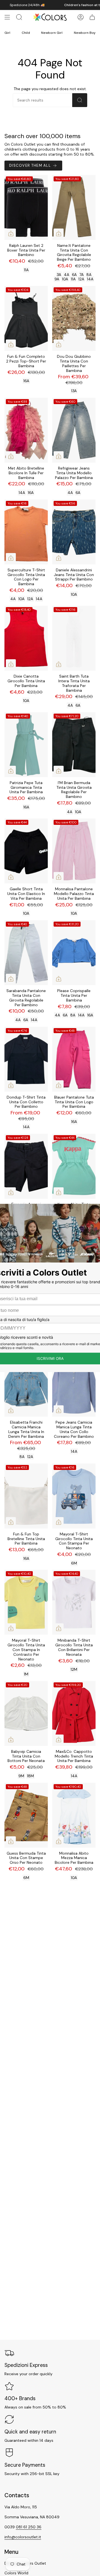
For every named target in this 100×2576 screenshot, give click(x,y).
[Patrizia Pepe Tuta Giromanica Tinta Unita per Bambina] (26, 745)
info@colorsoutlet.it (23, 2537)
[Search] (80, 100)
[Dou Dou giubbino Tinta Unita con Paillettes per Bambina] (74, 318)
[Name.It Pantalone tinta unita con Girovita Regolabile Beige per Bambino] (74, 207)
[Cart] (92, 17)
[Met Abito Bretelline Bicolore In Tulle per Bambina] (26, 430)
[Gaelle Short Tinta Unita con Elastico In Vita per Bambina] (26, 851)
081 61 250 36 (29, 2527)
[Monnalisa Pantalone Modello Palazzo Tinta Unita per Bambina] (74, 851)
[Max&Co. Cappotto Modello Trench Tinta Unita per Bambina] (74, 1713)
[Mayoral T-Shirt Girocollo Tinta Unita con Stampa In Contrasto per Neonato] (26, 1602)
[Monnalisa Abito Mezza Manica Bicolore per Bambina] (74, 1815)
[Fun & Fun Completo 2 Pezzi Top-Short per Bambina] (26, 318)
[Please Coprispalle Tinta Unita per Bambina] (74, 953)
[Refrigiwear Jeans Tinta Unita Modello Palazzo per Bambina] (74, 430)
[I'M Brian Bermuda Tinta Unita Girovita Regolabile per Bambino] (74, 745)
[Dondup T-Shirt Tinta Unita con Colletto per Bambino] (26, 1059)
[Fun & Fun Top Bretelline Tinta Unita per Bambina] (26, 1496)
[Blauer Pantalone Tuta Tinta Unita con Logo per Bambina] (74, 1059)
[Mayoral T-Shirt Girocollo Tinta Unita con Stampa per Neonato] (74, 1496)
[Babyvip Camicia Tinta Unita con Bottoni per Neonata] (26, 1713)
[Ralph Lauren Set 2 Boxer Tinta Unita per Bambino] (26, 207)
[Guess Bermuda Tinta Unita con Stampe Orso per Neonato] (26, 1815)
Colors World (16, 2573)
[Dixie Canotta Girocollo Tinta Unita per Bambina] (26, 638)
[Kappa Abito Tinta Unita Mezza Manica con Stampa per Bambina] (74, 1166)
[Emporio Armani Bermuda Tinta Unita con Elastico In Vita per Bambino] (26, 1166)
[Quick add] (11, 234)
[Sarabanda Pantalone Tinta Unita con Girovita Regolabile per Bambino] (26, 953)
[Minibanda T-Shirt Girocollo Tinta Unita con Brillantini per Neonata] (74, 1602)
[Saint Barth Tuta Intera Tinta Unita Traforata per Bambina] (74, 638)
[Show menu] (7, 17)
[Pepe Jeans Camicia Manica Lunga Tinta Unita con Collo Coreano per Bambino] (74, 1384)
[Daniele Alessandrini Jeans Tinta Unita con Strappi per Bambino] (74, 532)
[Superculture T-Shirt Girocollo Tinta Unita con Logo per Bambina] (26, 532)
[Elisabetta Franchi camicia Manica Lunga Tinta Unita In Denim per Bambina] (26, 1384)
